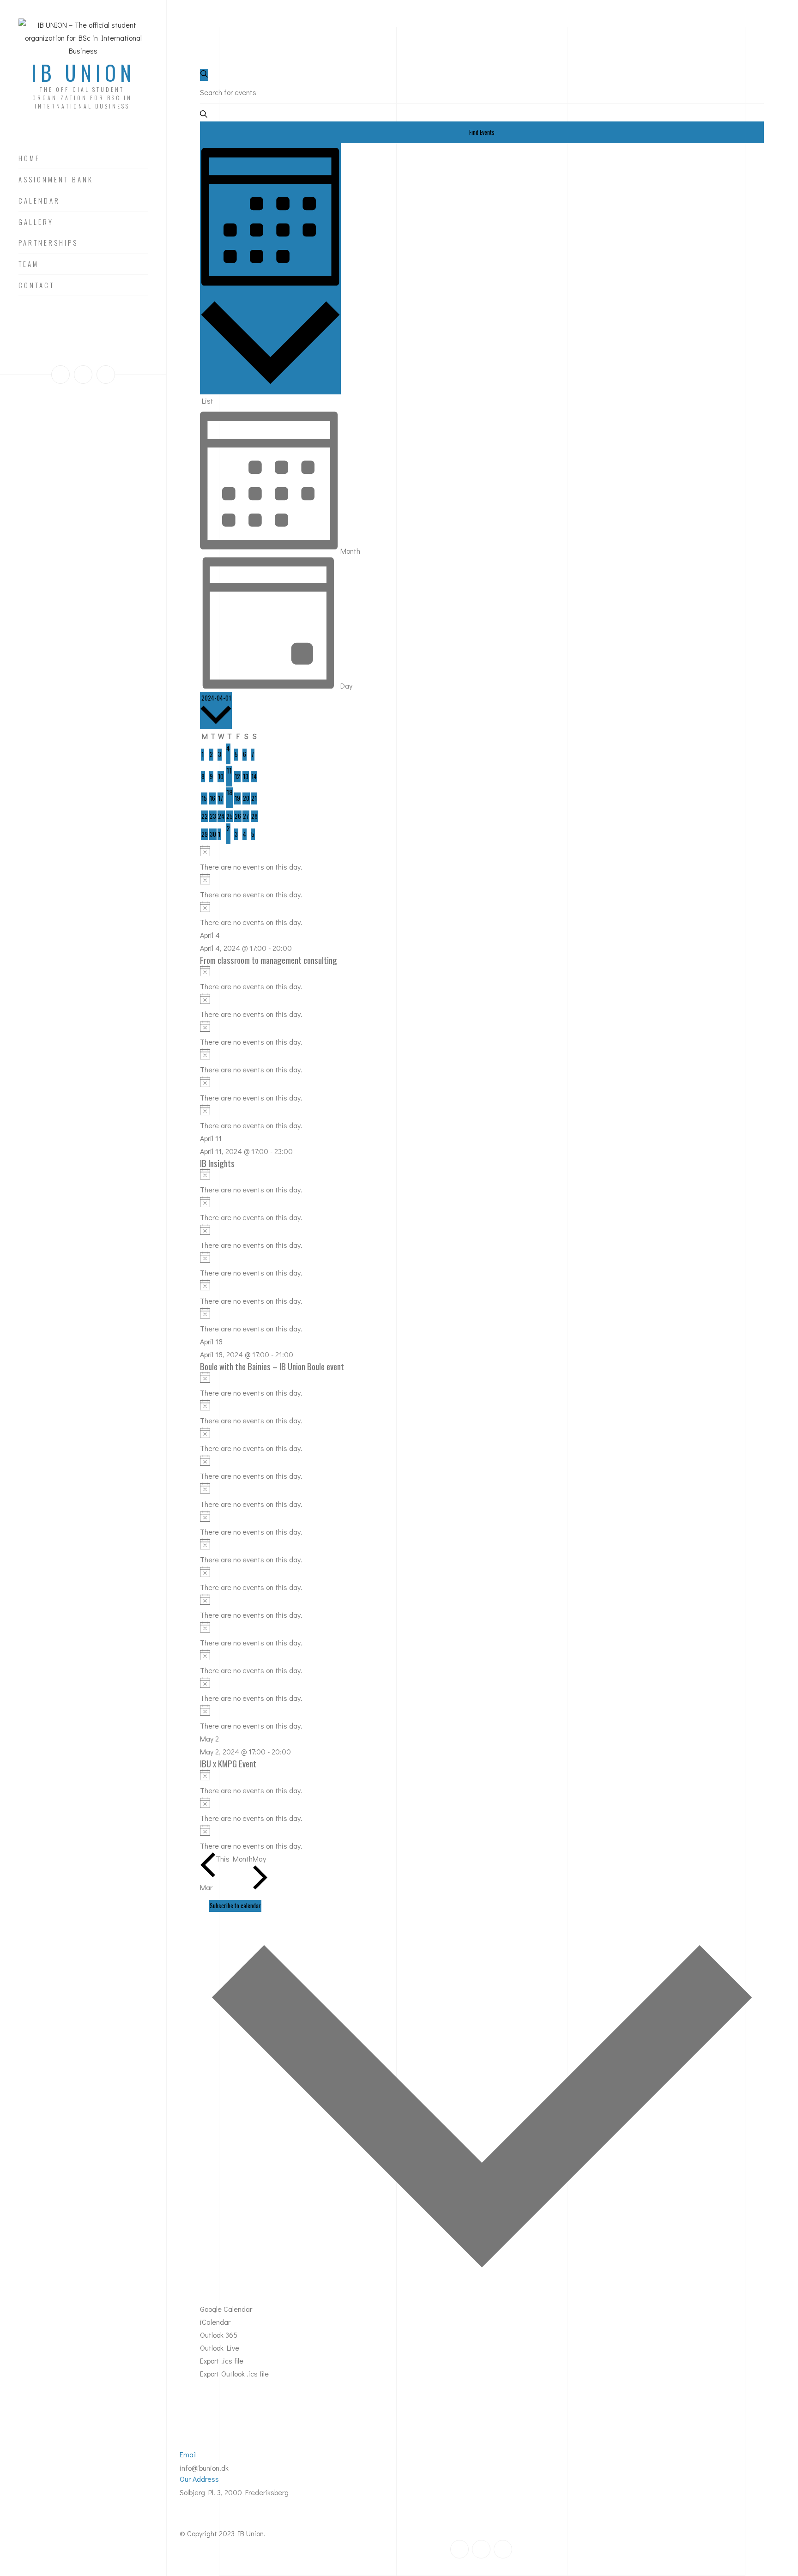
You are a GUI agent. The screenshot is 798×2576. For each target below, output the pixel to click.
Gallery (36, 222)
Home (29, 158)
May (259, 1859)
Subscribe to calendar (235, 1905)
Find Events (482, 132)
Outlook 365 (219, 2335)
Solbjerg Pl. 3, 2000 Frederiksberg (234, 2492)
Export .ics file (222, 2361)
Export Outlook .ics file (234, 2373)
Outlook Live (220, 2348)
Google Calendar (226, 2309)
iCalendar (215, 2322)
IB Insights (217, 1163)
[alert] (482, 859)
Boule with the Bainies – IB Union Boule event (272, 1366)
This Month (234, 1859)
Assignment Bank (56, 180)
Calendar (39, 201)
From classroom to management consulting (269, 960)
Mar (206, 1887)
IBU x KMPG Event (228, 1763)
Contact (36, 285)
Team (29, 264)
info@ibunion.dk (204, 2468)
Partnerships (48, 243)
